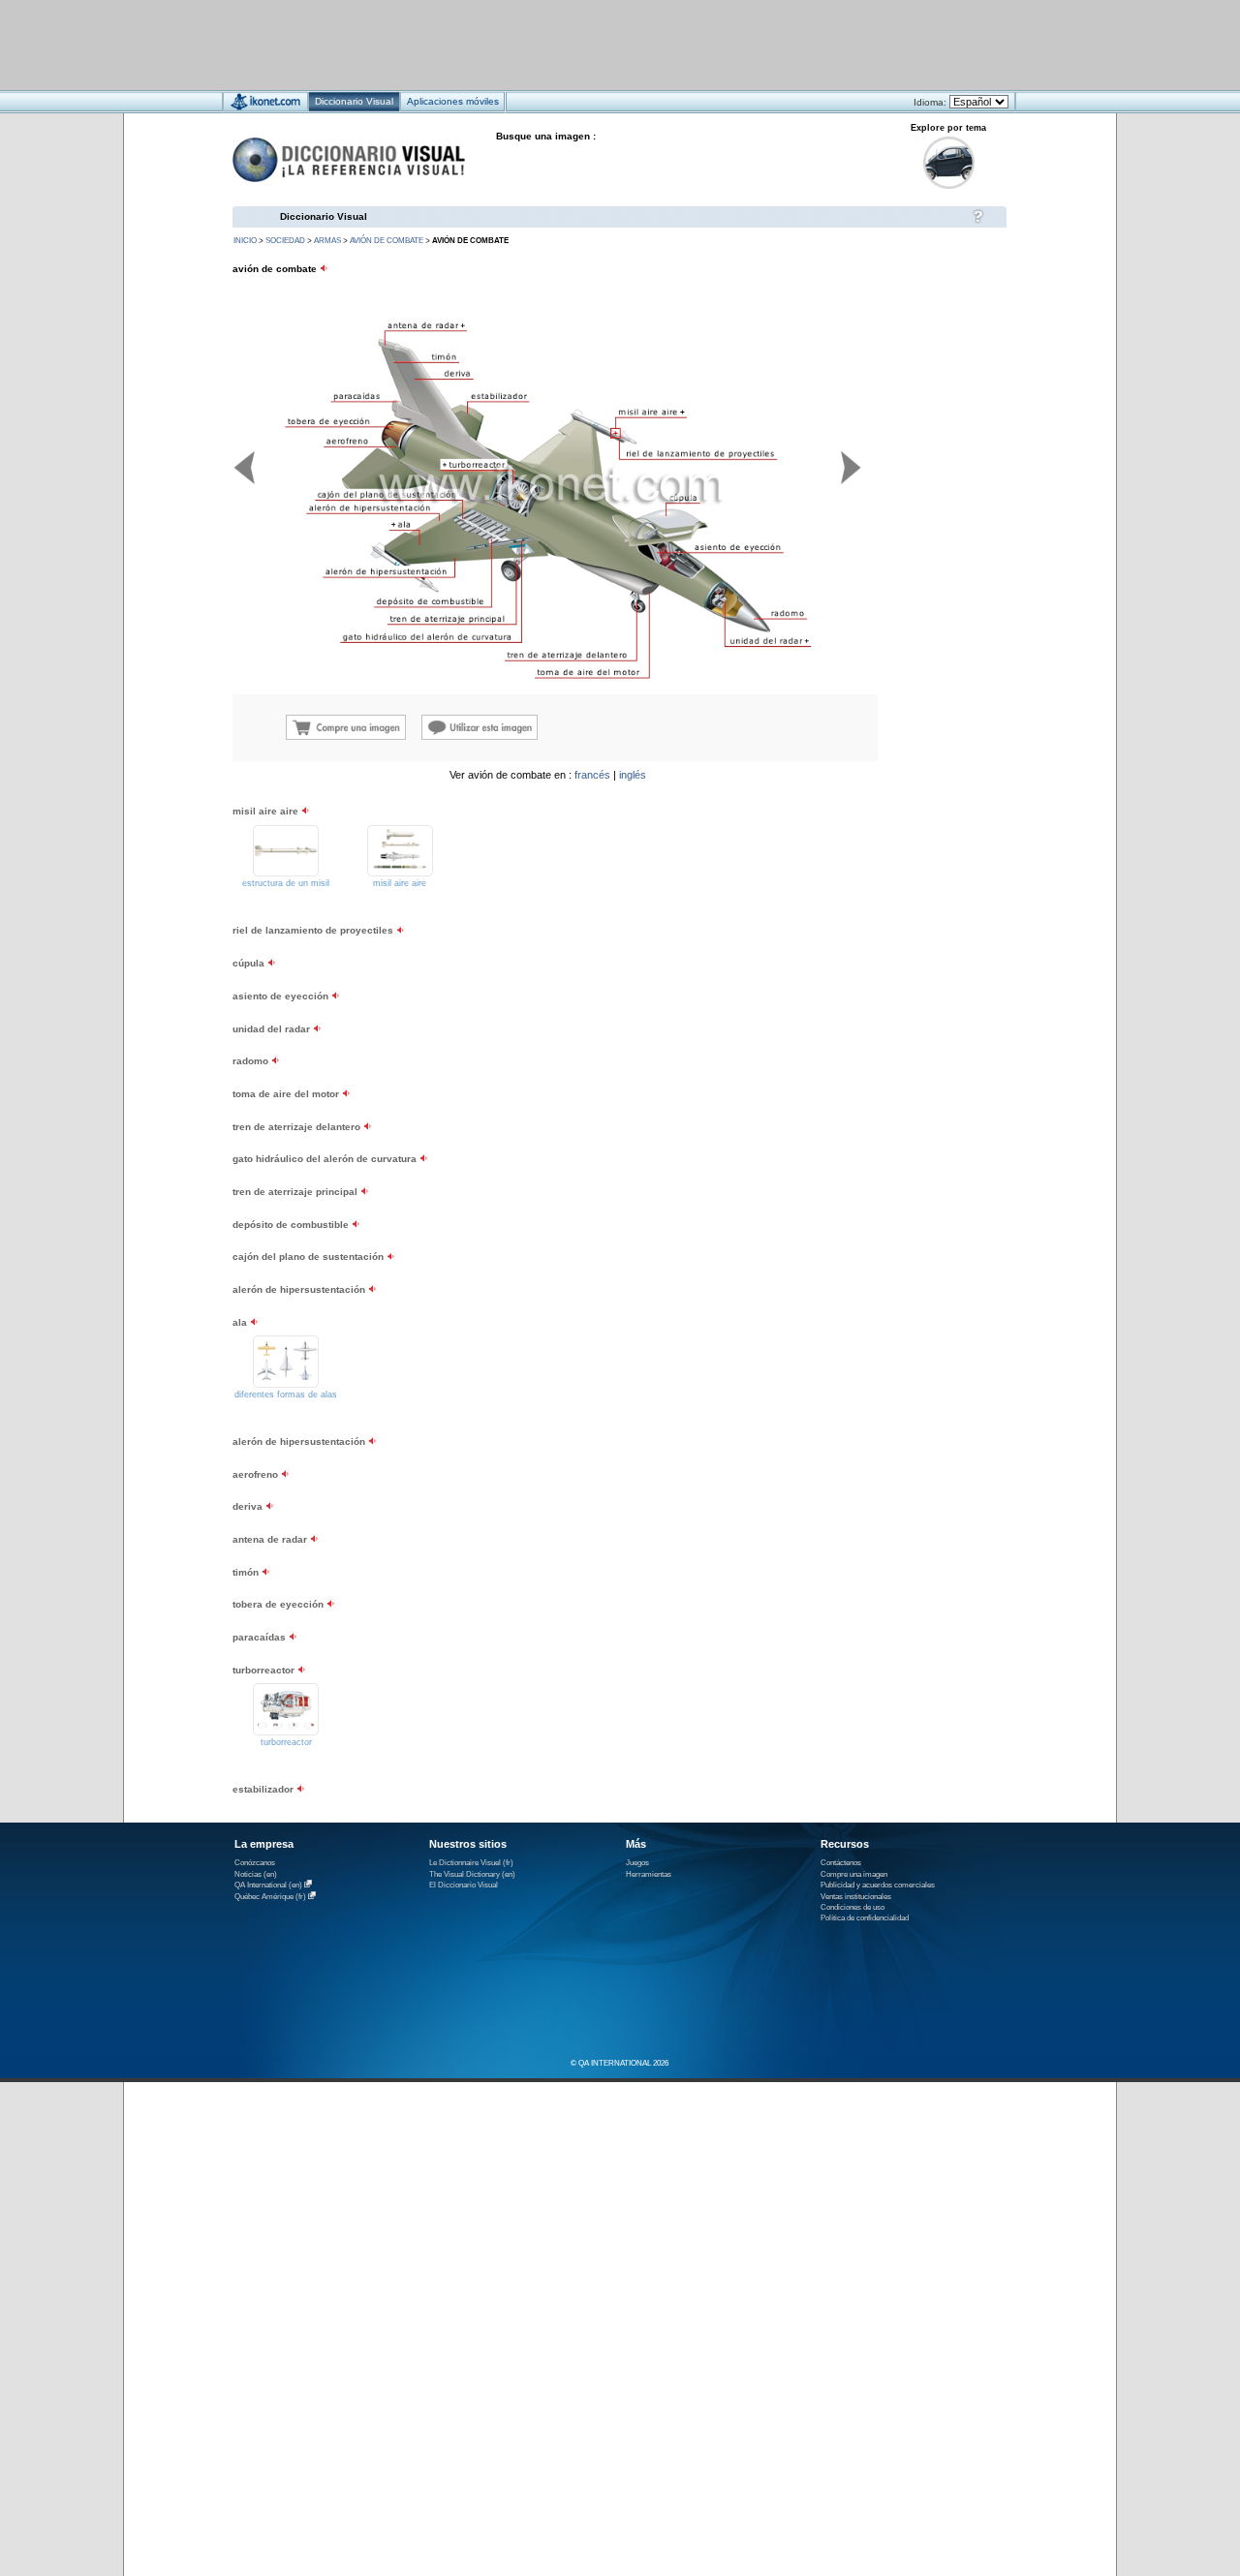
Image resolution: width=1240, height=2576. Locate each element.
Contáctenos (841, 1863)
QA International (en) (268, 1885)
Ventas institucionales (856, 1897)
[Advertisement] (562, 44)
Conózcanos (255, 1863)
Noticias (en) (256, 1874)
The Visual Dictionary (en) (472, 1874)
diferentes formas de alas (286, 1395)
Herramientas (649, 1874)
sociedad (285, 241)
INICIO (245, 241)
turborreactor (286, 1742)
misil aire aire (400, 883)
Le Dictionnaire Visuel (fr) (471, 1863)
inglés (633, 775)
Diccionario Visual (324, 216)
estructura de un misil (286, 883)
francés (592, 775)
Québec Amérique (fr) (270, 1897)
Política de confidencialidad (865, 1918)
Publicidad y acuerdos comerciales (878, 1885)
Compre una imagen (854, 1874)
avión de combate (387, 241)
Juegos (637, 1863)
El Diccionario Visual (464, 1885)
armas (327, 241)
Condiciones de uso (852, 1907)
